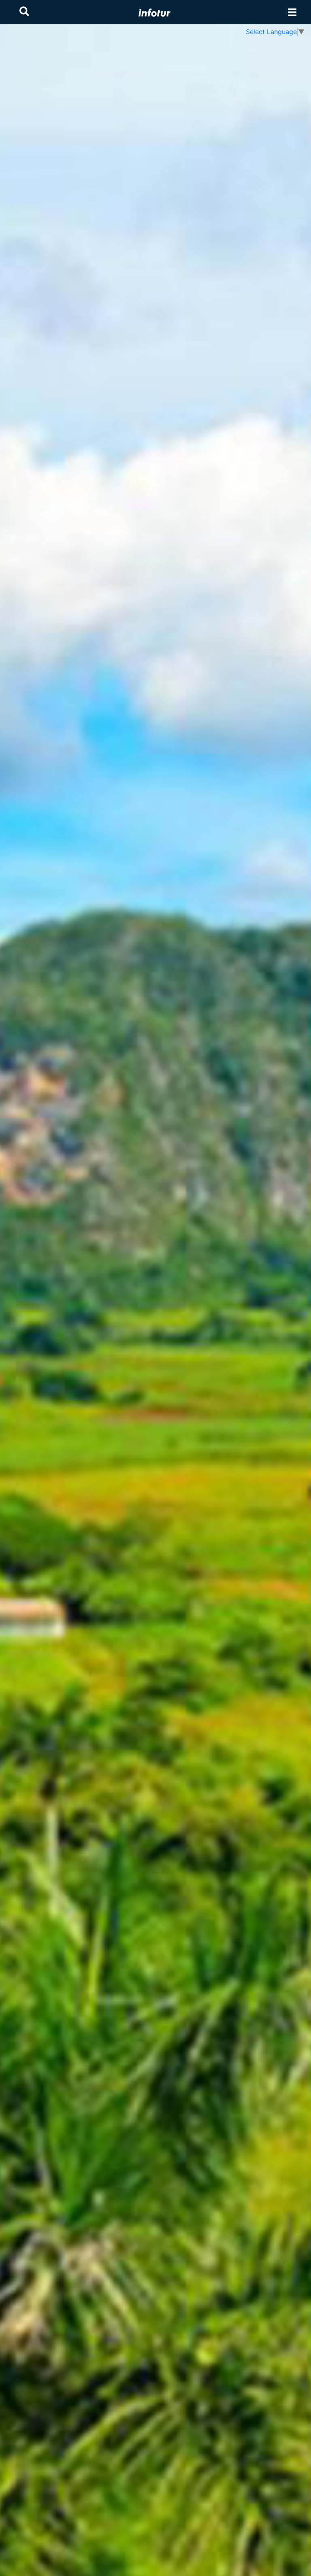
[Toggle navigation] (292, 12)
